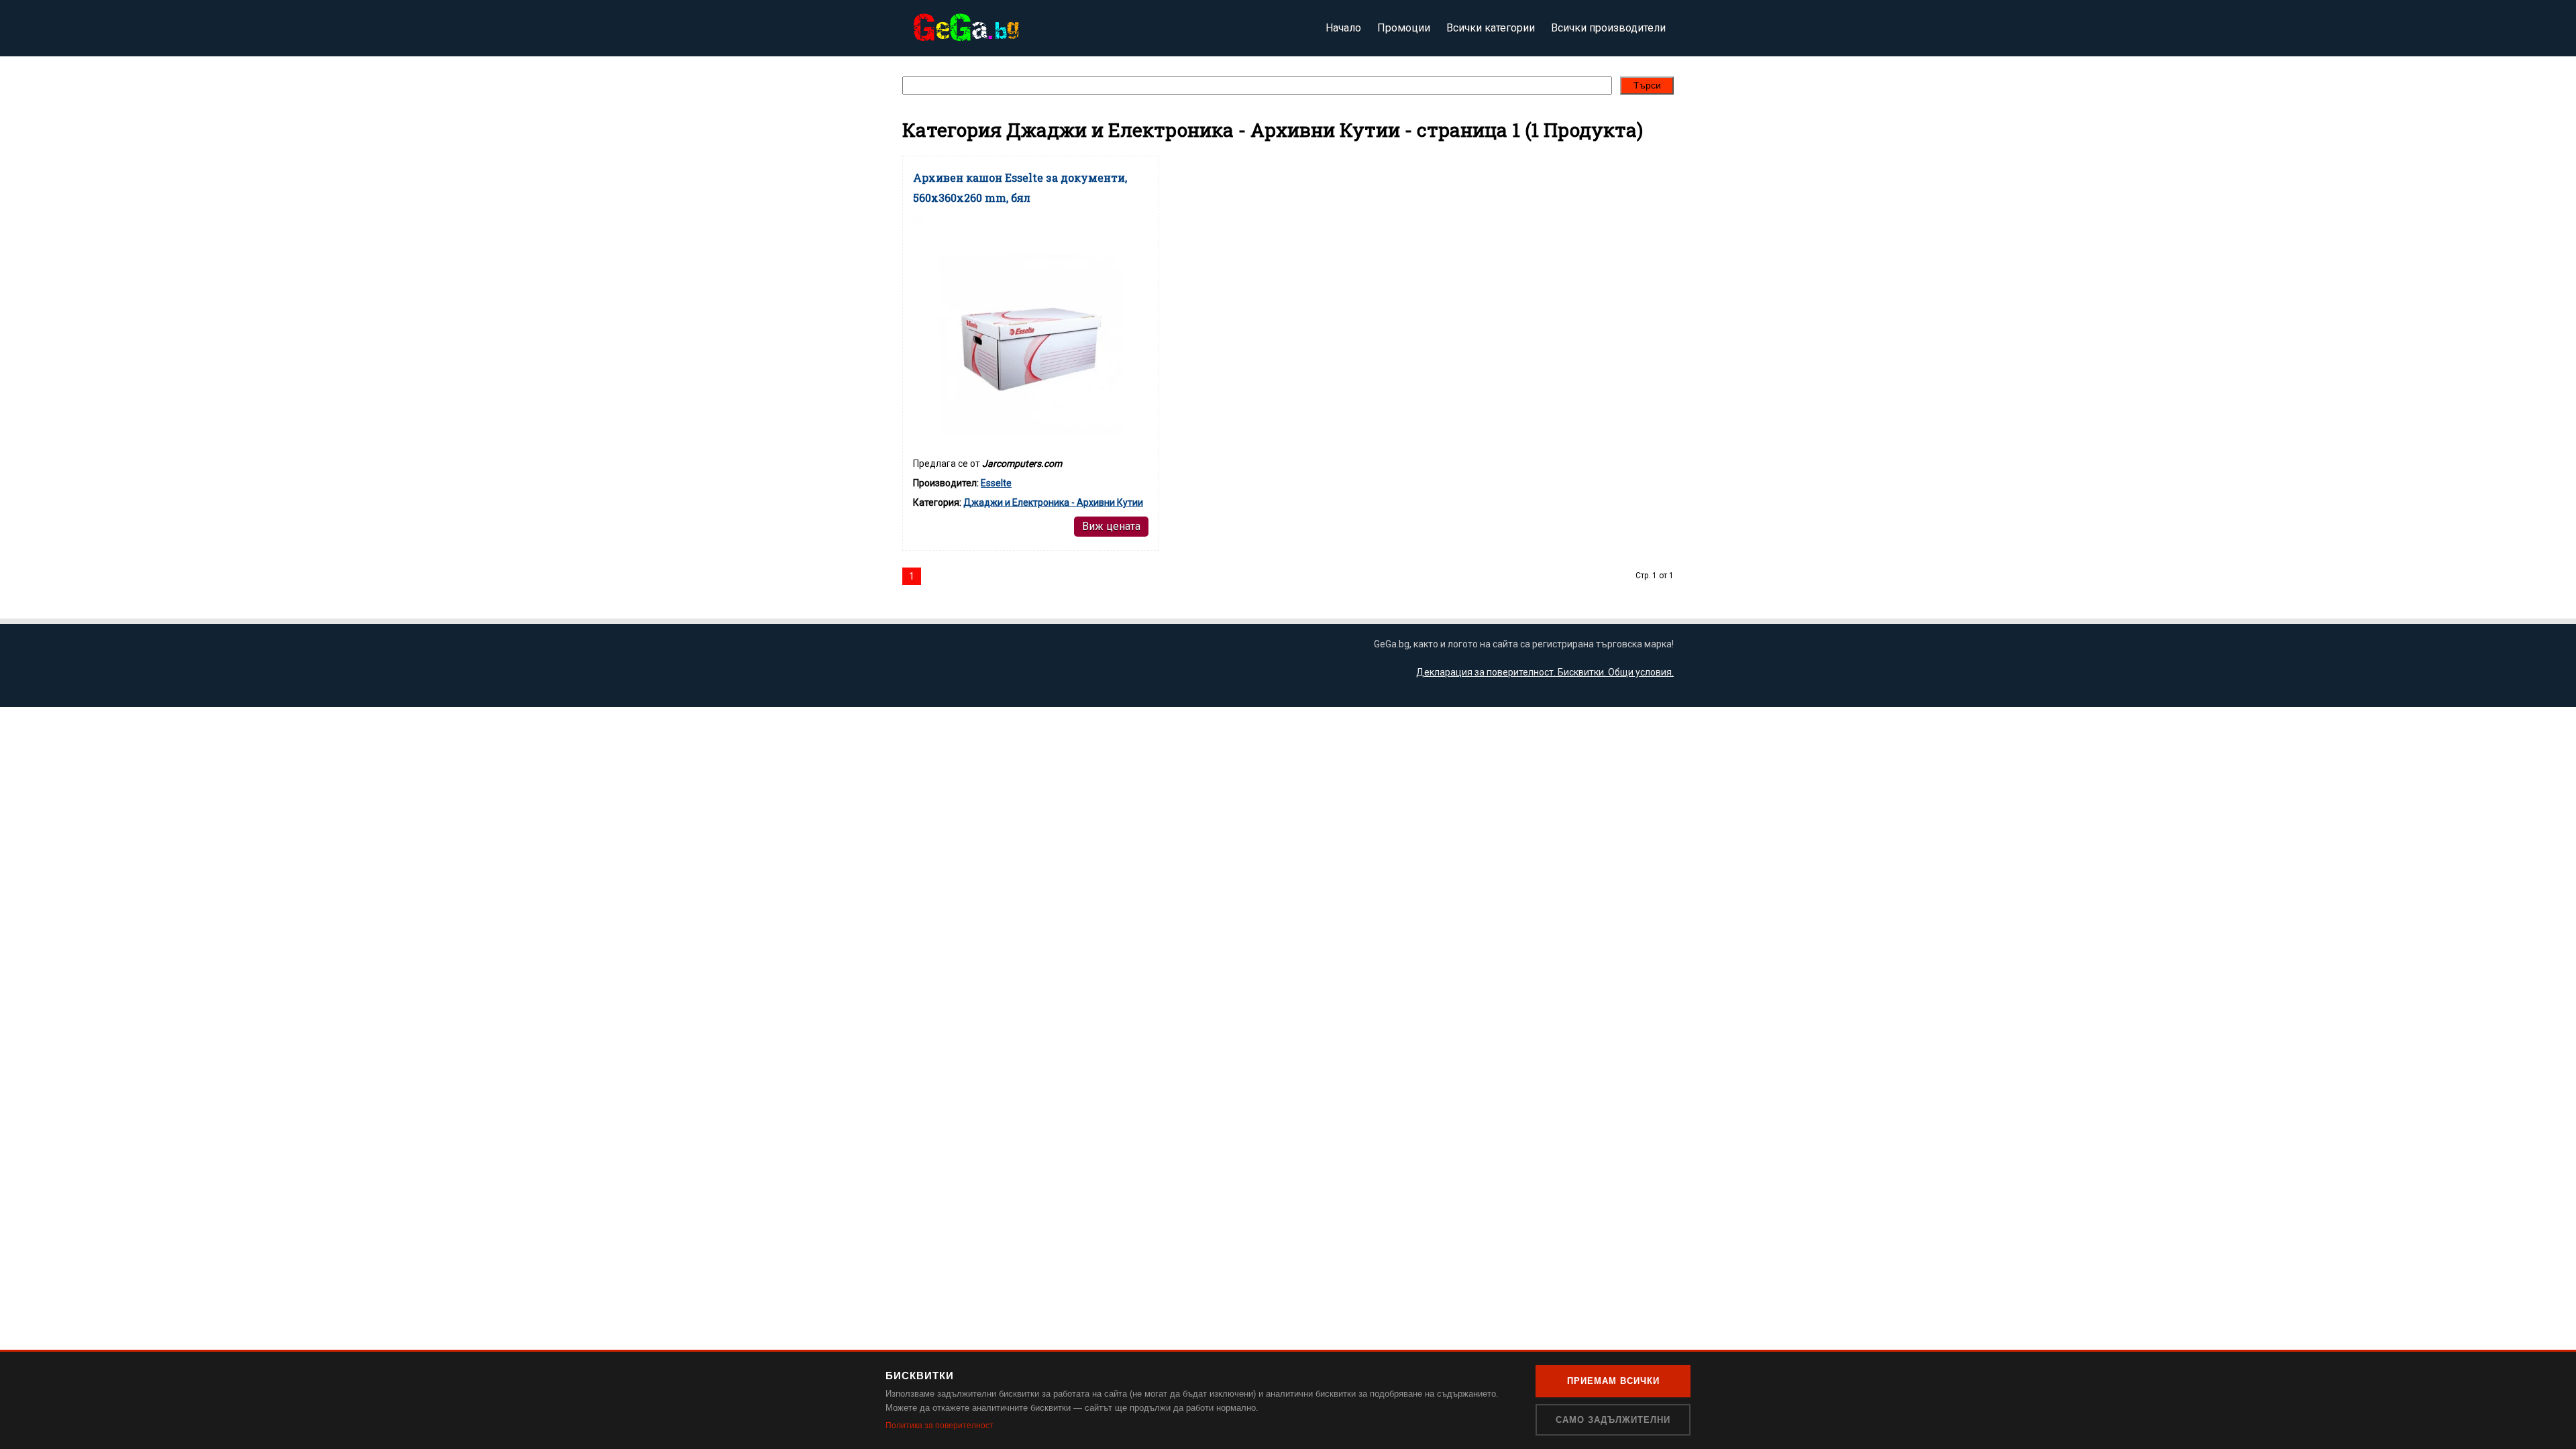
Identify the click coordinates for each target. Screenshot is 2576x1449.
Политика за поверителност (940, 1426)
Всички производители (1608, 28)
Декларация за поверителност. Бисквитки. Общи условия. (1545, 672)
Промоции (1404, 28)
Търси (1647, 85)
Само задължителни (1613, 1420)
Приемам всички (1613, 1381)
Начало (1343, 28)
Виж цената (1111, 526)
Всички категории (1491, 28)
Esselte (996, 483)
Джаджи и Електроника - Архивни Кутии (1053, 502)
